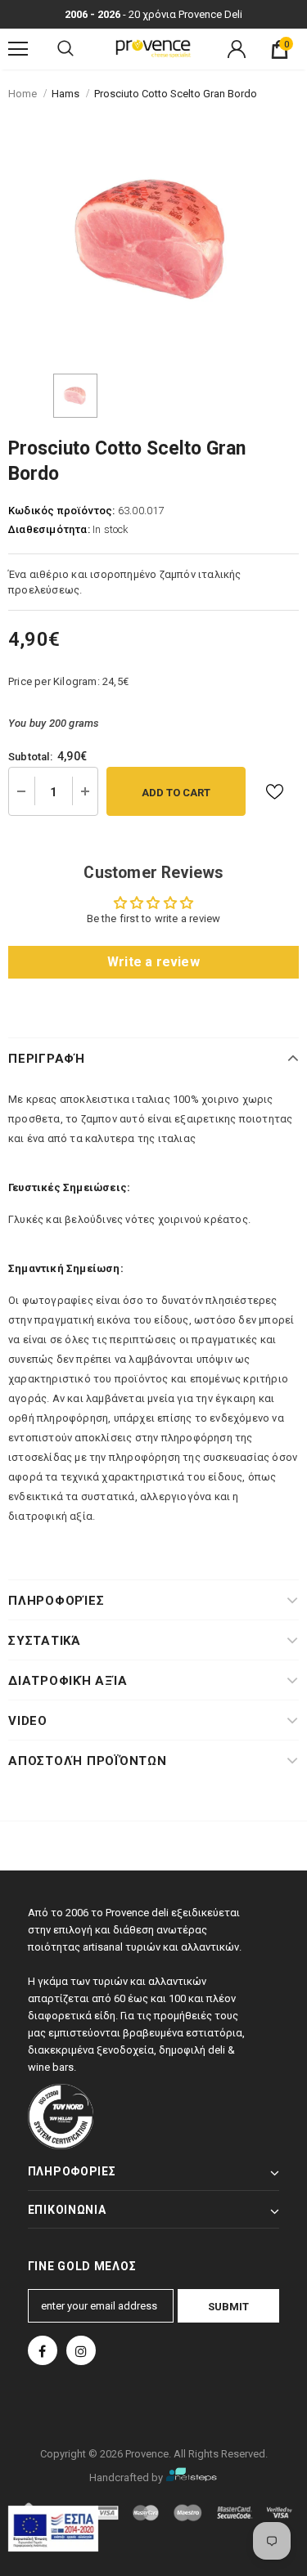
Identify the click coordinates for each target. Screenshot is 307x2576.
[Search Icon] (65, 49)
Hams (65, 94)
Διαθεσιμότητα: (49, 529)
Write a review (153, 962)
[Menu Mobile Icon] (18, 49)
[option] (153, 241)
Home (23, 94)
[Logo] (153, 49)
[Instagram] (81, 2350)
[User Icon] (237, 49)
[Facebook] (43, 2350)
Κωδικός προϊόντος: (62, 511)
